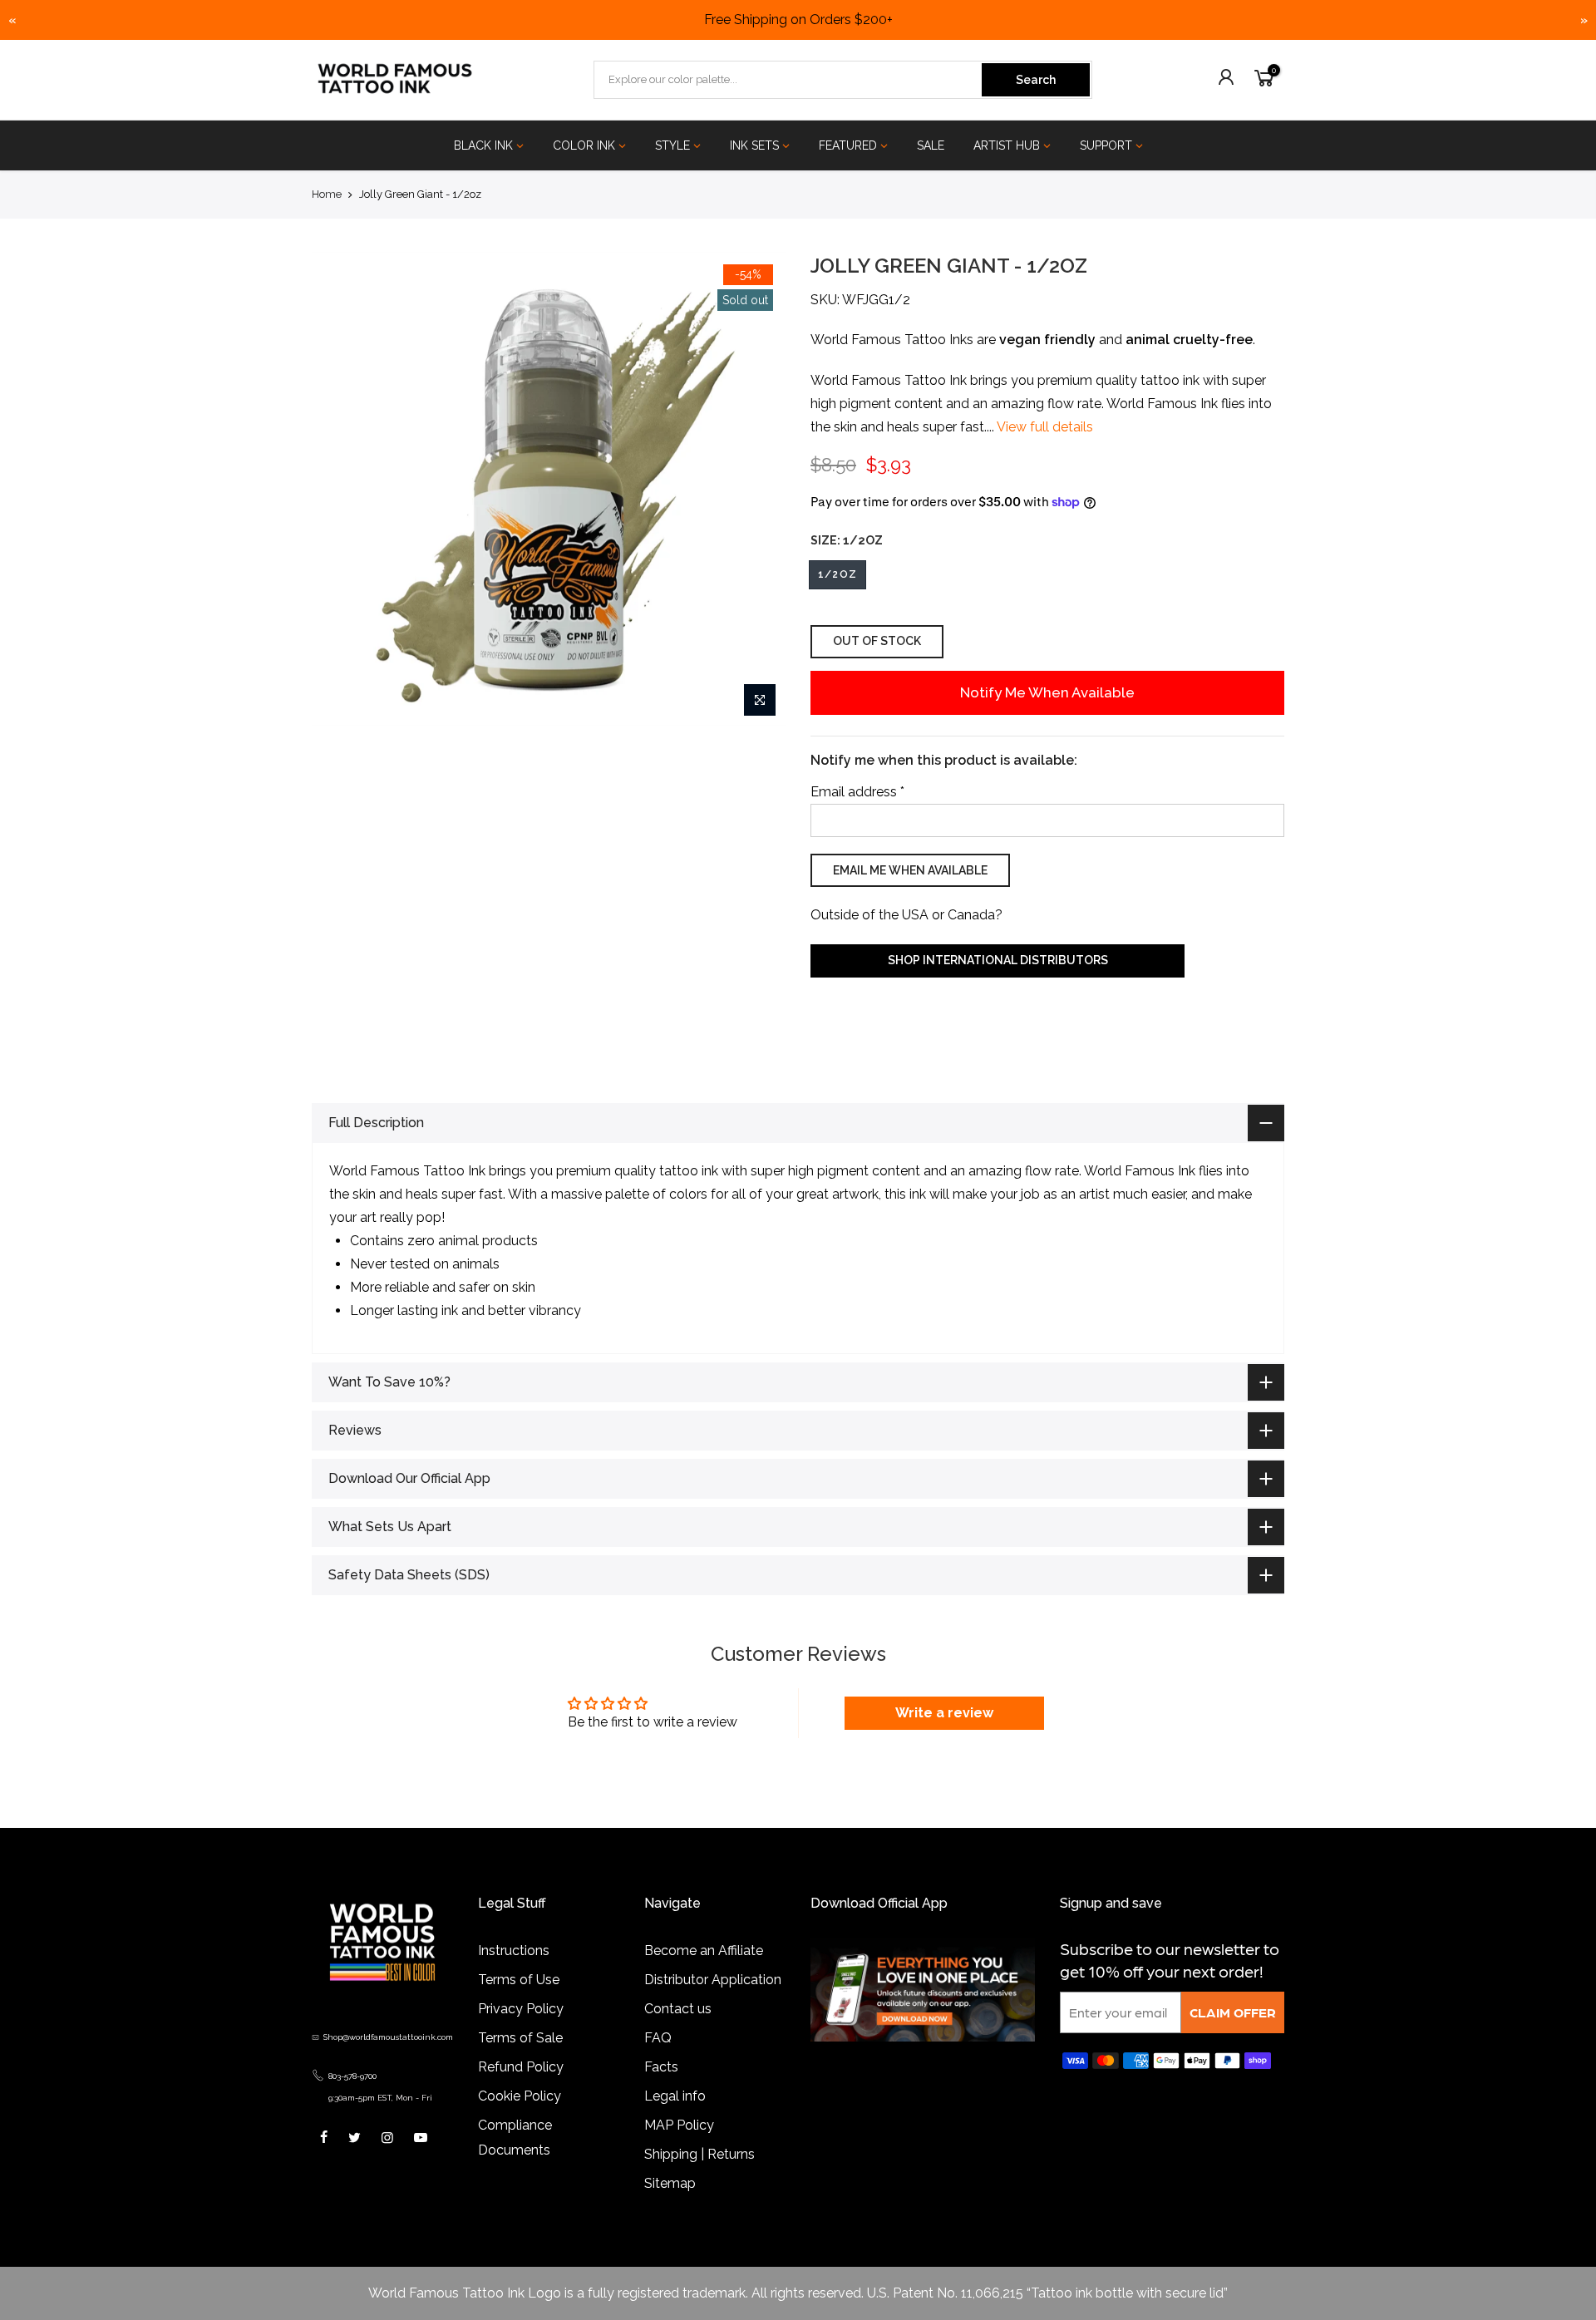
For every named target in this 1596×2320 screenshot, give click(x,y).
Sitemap (670, 2207)
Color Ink (584, 145)
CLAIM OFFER (1233, 2035)
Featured (848, 145)
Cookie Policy (520, 2119)
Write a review (944, 1736)
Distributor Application (713, 2003)
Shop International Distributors (998, 960)
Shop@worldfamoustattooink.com (388, 2060)
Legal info (675, 2119)
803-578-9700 (352, 2099)
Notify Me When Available (1047, 692)
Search (1036, 80)
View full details (1044, 427)
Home (327, 194)
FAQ (658, 2061)
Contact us (678, 2032)
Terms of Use (519, 2003)
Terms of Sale (520, 2061)
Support (1106, 145)
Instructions (514, 1974)
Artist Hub (1007, 145)
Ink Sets (754, 145)
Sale (931, 145)
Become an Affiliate (704, 1974)
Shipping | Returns (699, 2177)
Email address (857, 792)
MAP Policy (679, 2148)
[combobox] (789, 80)
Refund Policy (521, 2090)
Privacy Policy (521, 2032)
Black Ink (483, 145)
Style (672, 145)
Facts (661, 2090)
